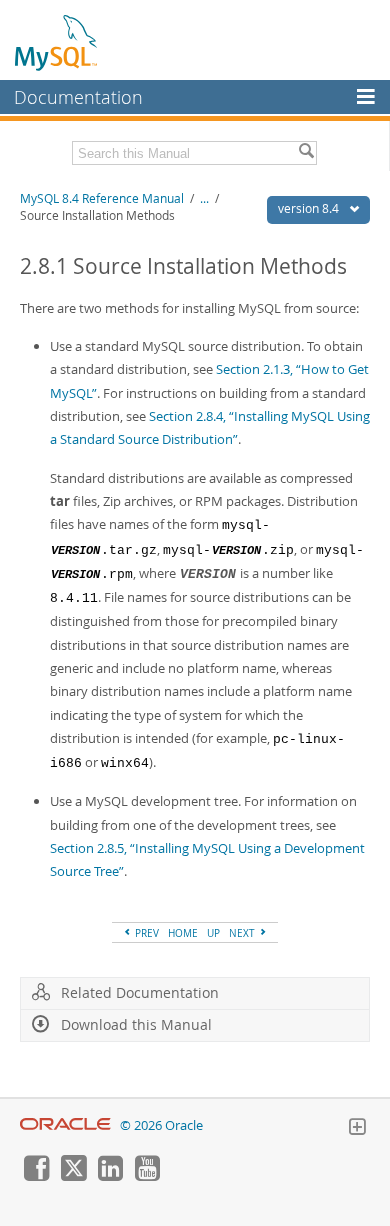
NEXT (243, 933)
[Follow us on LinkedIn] (110, 1176)
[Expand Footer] (357, 1129)
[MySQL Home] (57, 42)
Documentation (78, 97)
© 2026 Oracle (161, 1125)
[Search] (306, 153)
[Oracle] (65, 1125)
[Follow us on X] (73, 1176)
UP (213, 933)
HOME (183, 933)
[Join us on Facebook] (36, 1176)
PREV (145, 933)
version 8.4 (310, 208)
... (204, 198)
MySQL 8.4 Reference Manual (102, 198)
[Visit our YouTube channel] (147, 1176)
